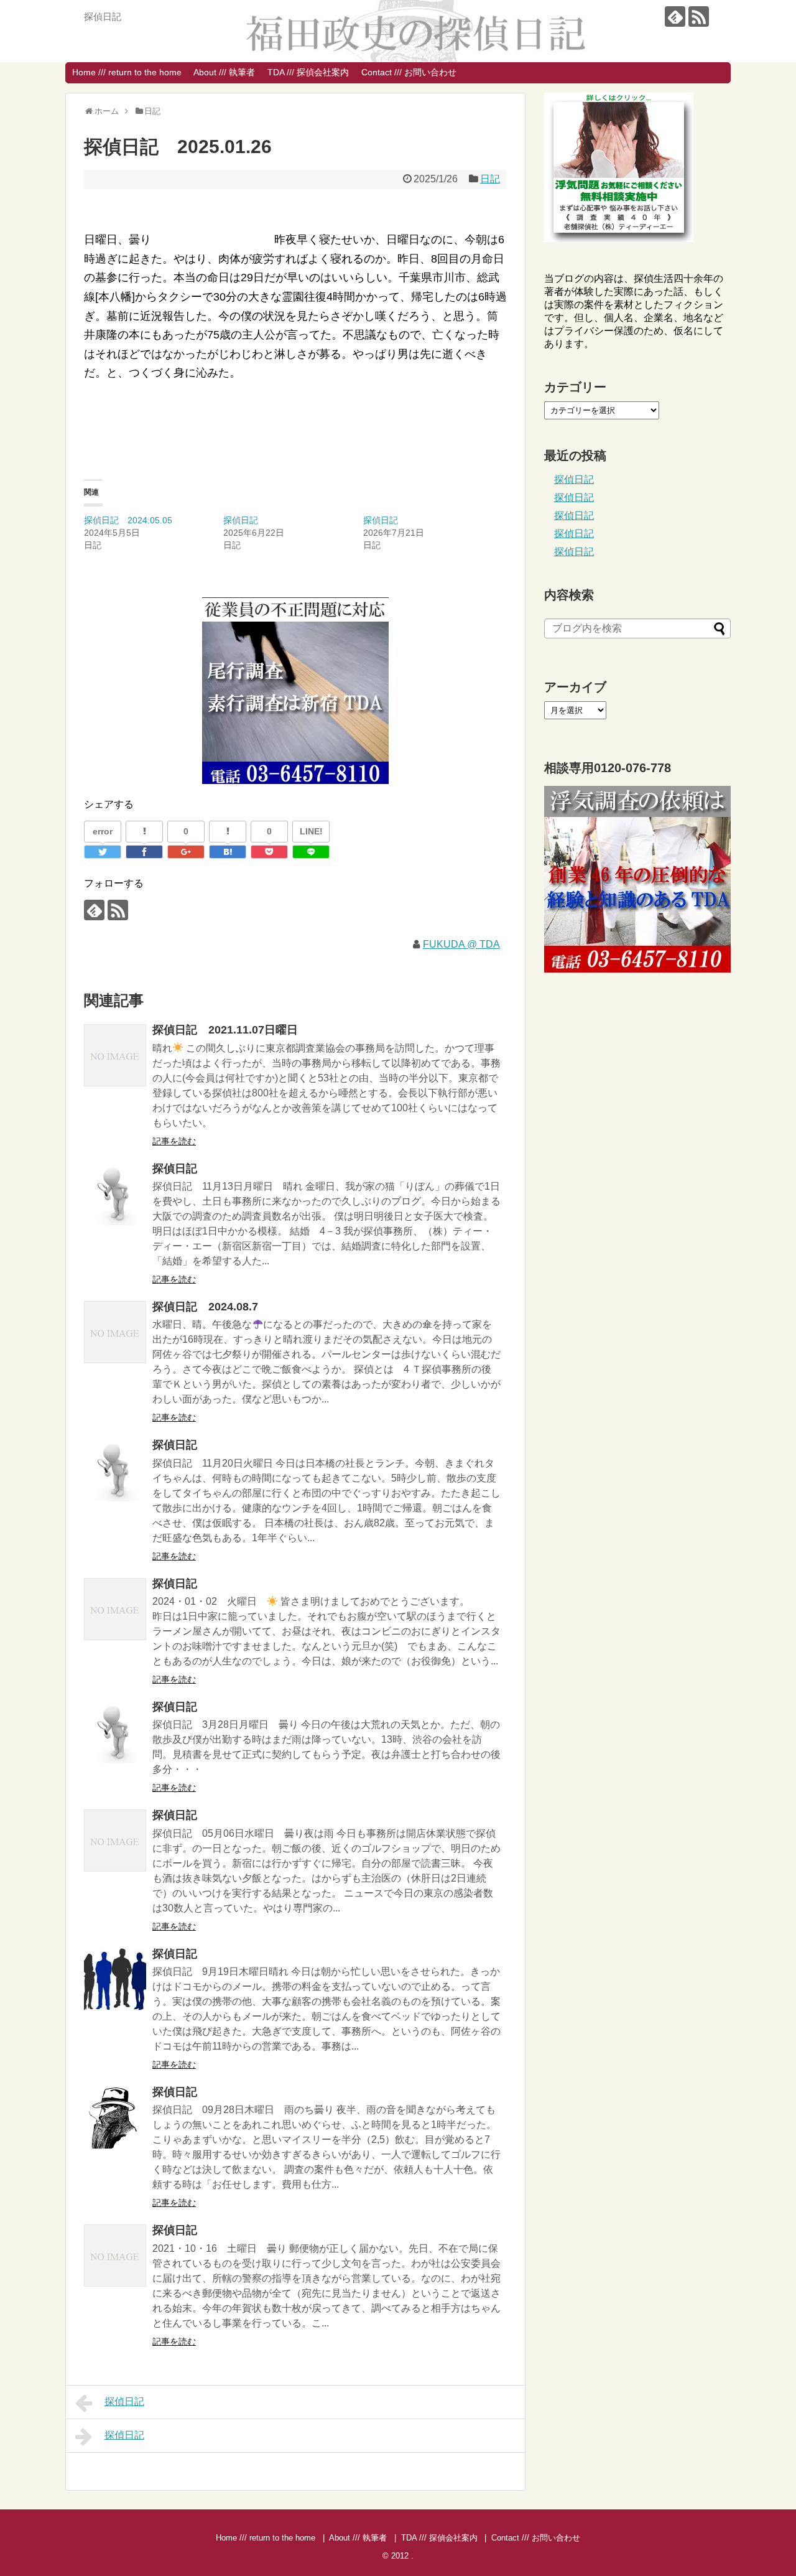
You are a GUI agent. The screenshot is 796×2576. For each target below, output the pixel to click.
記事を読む (174, 1141)
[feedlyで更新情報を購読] (675, 16)
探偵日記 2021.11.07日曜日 (225, 1030)
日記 (490, 179)
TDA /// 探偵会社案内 (308, 72)
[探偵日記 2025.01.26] (228, 852)
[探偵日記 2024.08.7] (115, 1332)
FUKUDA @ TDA (461, 944)
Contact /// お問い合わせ (409, 72)
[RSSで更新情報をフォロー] (699, 16)
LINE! (311, 831)
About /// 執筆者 (224, 72)
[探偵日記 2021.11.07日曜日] (115, 1055)
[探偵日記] (115, 1194)
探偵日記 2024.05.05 (128, 520)
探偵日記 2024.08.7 (205, 1307)
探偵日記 (241, 520)
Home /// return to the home (127, 72)
